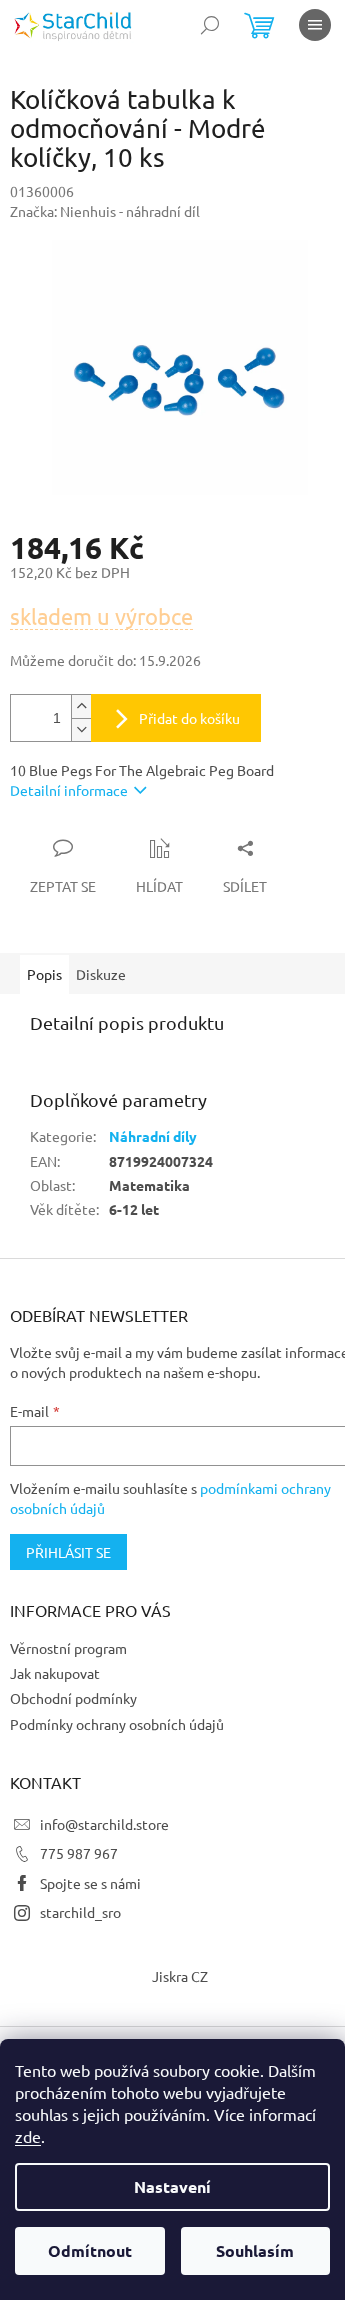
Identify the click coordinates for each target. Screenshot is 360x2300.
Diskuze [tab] (101, 974)
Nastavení (172, 2186)
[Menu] (315, 25)
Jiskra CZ (180, 1976)
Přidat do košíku (189, 718)
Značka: (105, 211)
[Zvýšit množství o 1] (81, 706)
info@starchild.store (104, 1824)
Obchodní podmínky (73, 1698)
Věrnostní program (68, 1648)
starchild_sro (80, 1912)
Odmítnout (90, 2250)
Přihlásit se (68, 1552)
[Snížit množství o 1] (81, 729)
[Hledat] (210, 25)
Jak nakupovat (55, 1673)
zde (28, 2136)
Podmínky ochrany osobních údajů (117, 1724)
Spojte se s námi (90, 1883)
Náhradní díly (153, 1136)
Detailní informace (69, 790)
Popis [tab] (44, 974)
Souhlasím (255, 2250)
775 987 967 (79, 1853)
